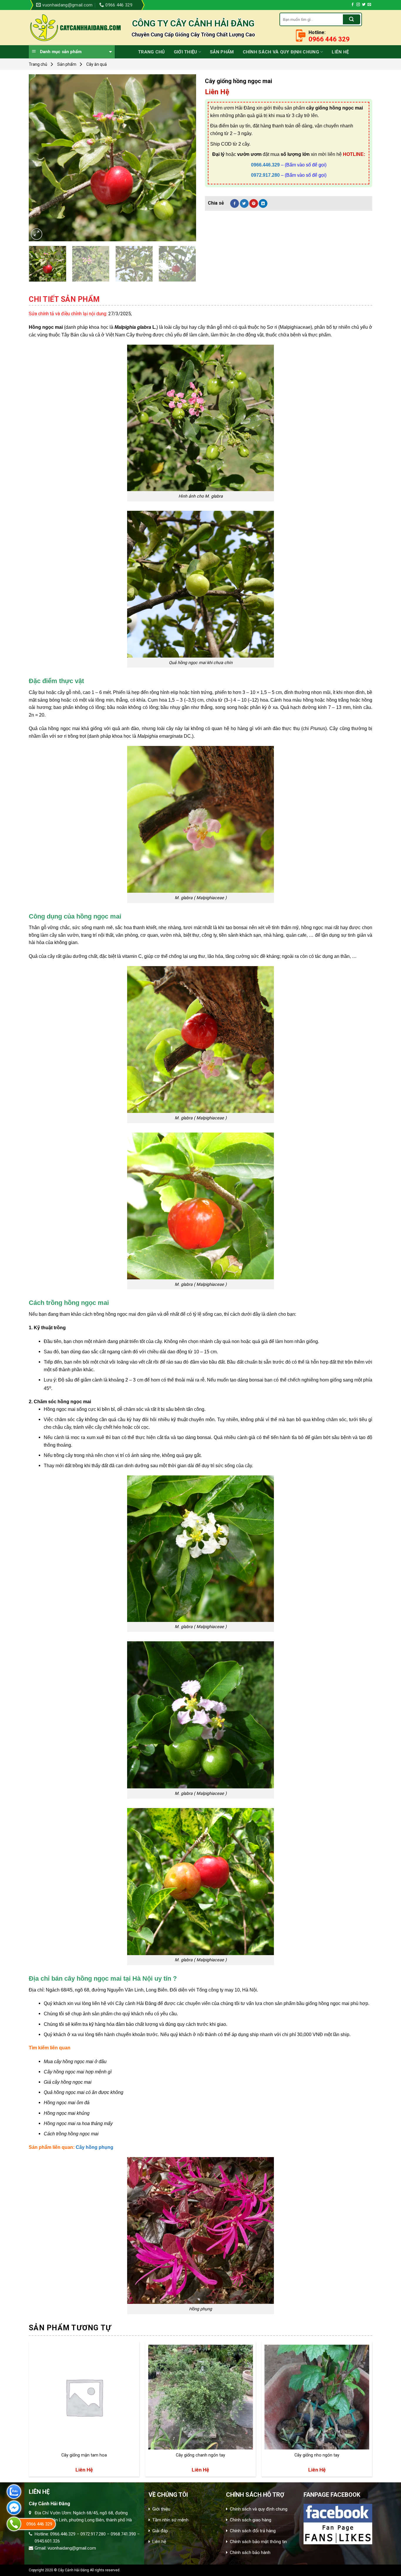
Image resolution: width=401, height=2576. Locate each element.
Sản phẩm (222, 52)
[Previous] (40, 158)
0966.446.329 (265, 165)
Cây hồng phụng (95, 2147)
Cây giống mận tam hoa (84, 2455)
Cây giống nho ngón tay (317, 2455)
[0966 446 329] (14, 2524)
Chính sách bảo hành (250, 2553)
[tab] (64, 299)
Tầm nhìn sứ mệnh (170, 2520)
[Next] (185, 158)
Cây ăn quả (97, 64)
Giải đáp (160, 2531)
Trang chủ (151, 52)
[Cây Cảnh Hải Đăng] (76, 28)
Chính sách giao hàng (251, 2520)
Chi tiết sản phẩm (64, 299)
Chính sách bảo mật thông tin (258, 2542)
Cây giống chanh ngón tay (201, 2455)
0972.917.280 (265, 175)
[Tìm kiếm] (351, 19)
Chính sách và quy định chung (281, 52)
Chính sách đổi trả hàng (253, 2531)
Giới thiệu (186, 52)
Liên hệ (340, 52)
